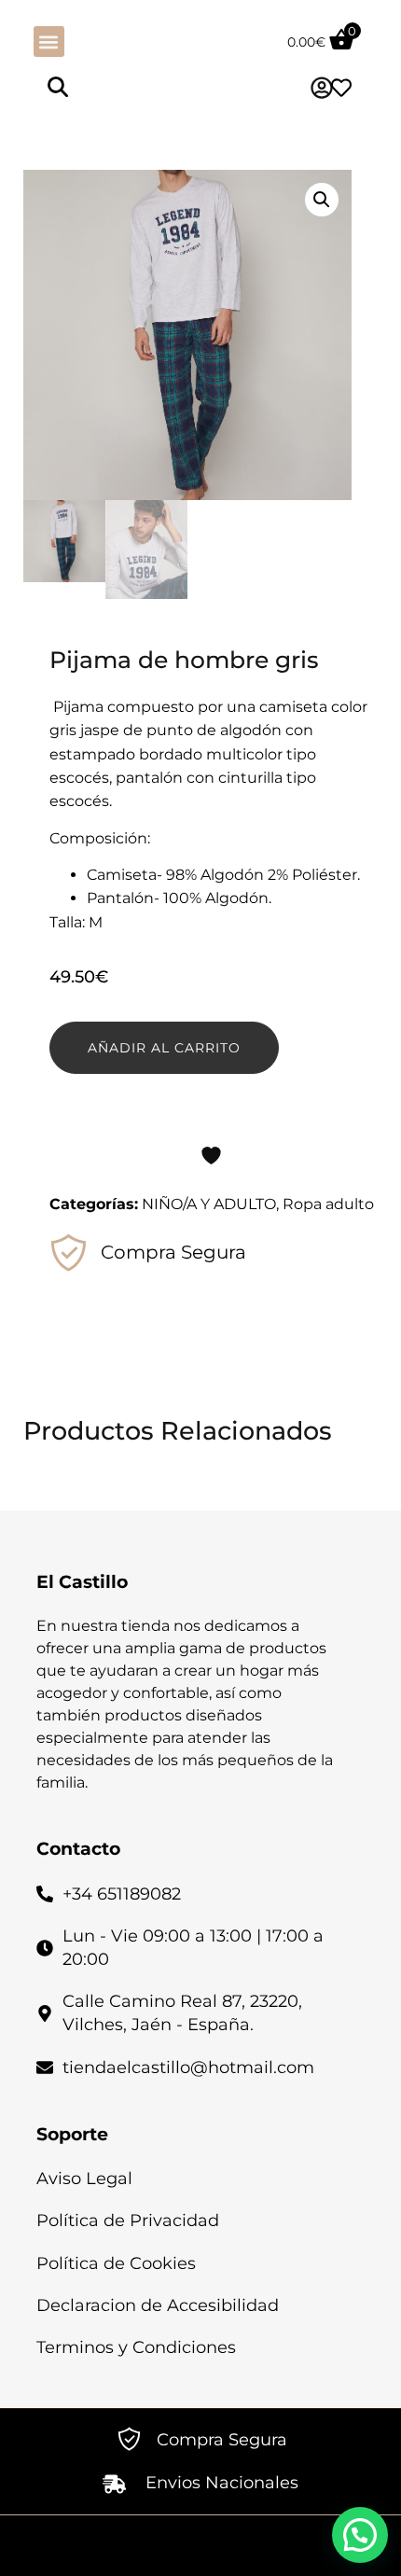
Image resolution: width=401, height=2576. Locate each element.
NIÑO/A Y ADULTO (209, 1204)
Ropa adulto (328, 1204)
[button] (49, 42)
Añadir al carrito (164, 1048)
